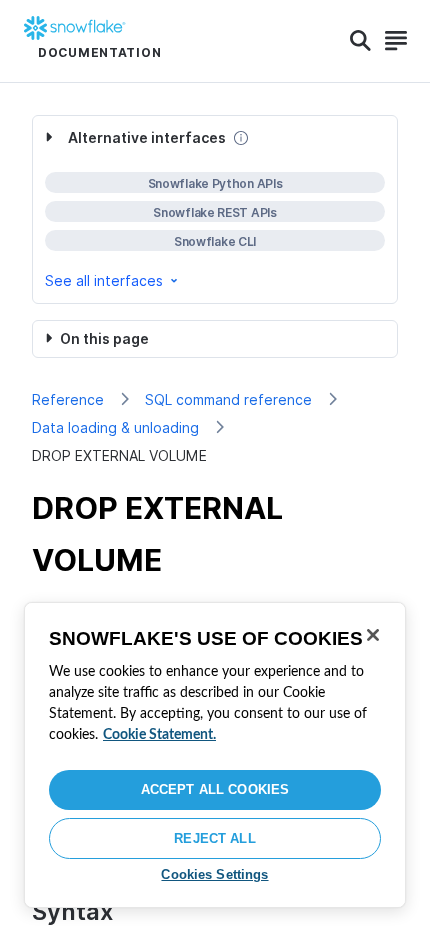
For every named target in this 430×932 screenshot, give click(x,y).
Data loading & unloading (115, 427)
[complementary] (215, 209)
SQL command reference (228, 399)
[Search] (360, 41)
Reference (68, 399)
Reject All (214, 838)
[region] (215, 755)
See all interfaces (104, 280)
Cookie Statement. (159, 735)
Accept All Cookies (215, 789)
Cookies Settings (214, 874)
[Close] (373, 635)
